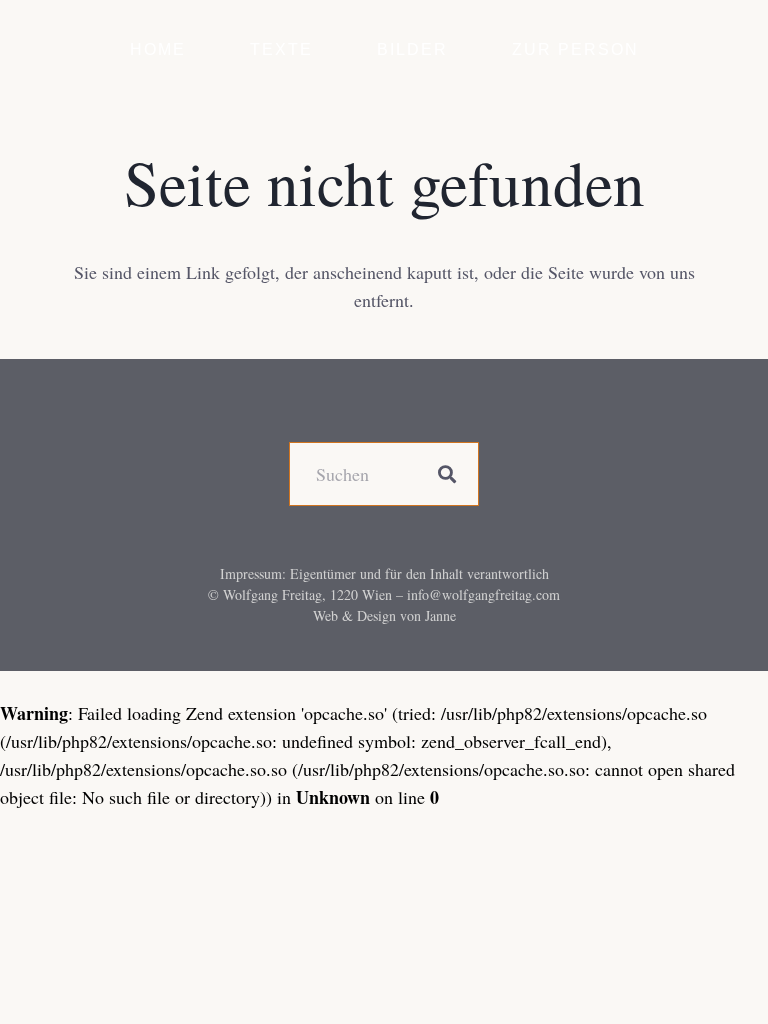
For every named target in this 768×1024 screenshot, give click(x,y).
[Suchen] (446, 474)
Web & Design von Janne (384, 615)
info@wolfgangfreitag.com (483, 594)
